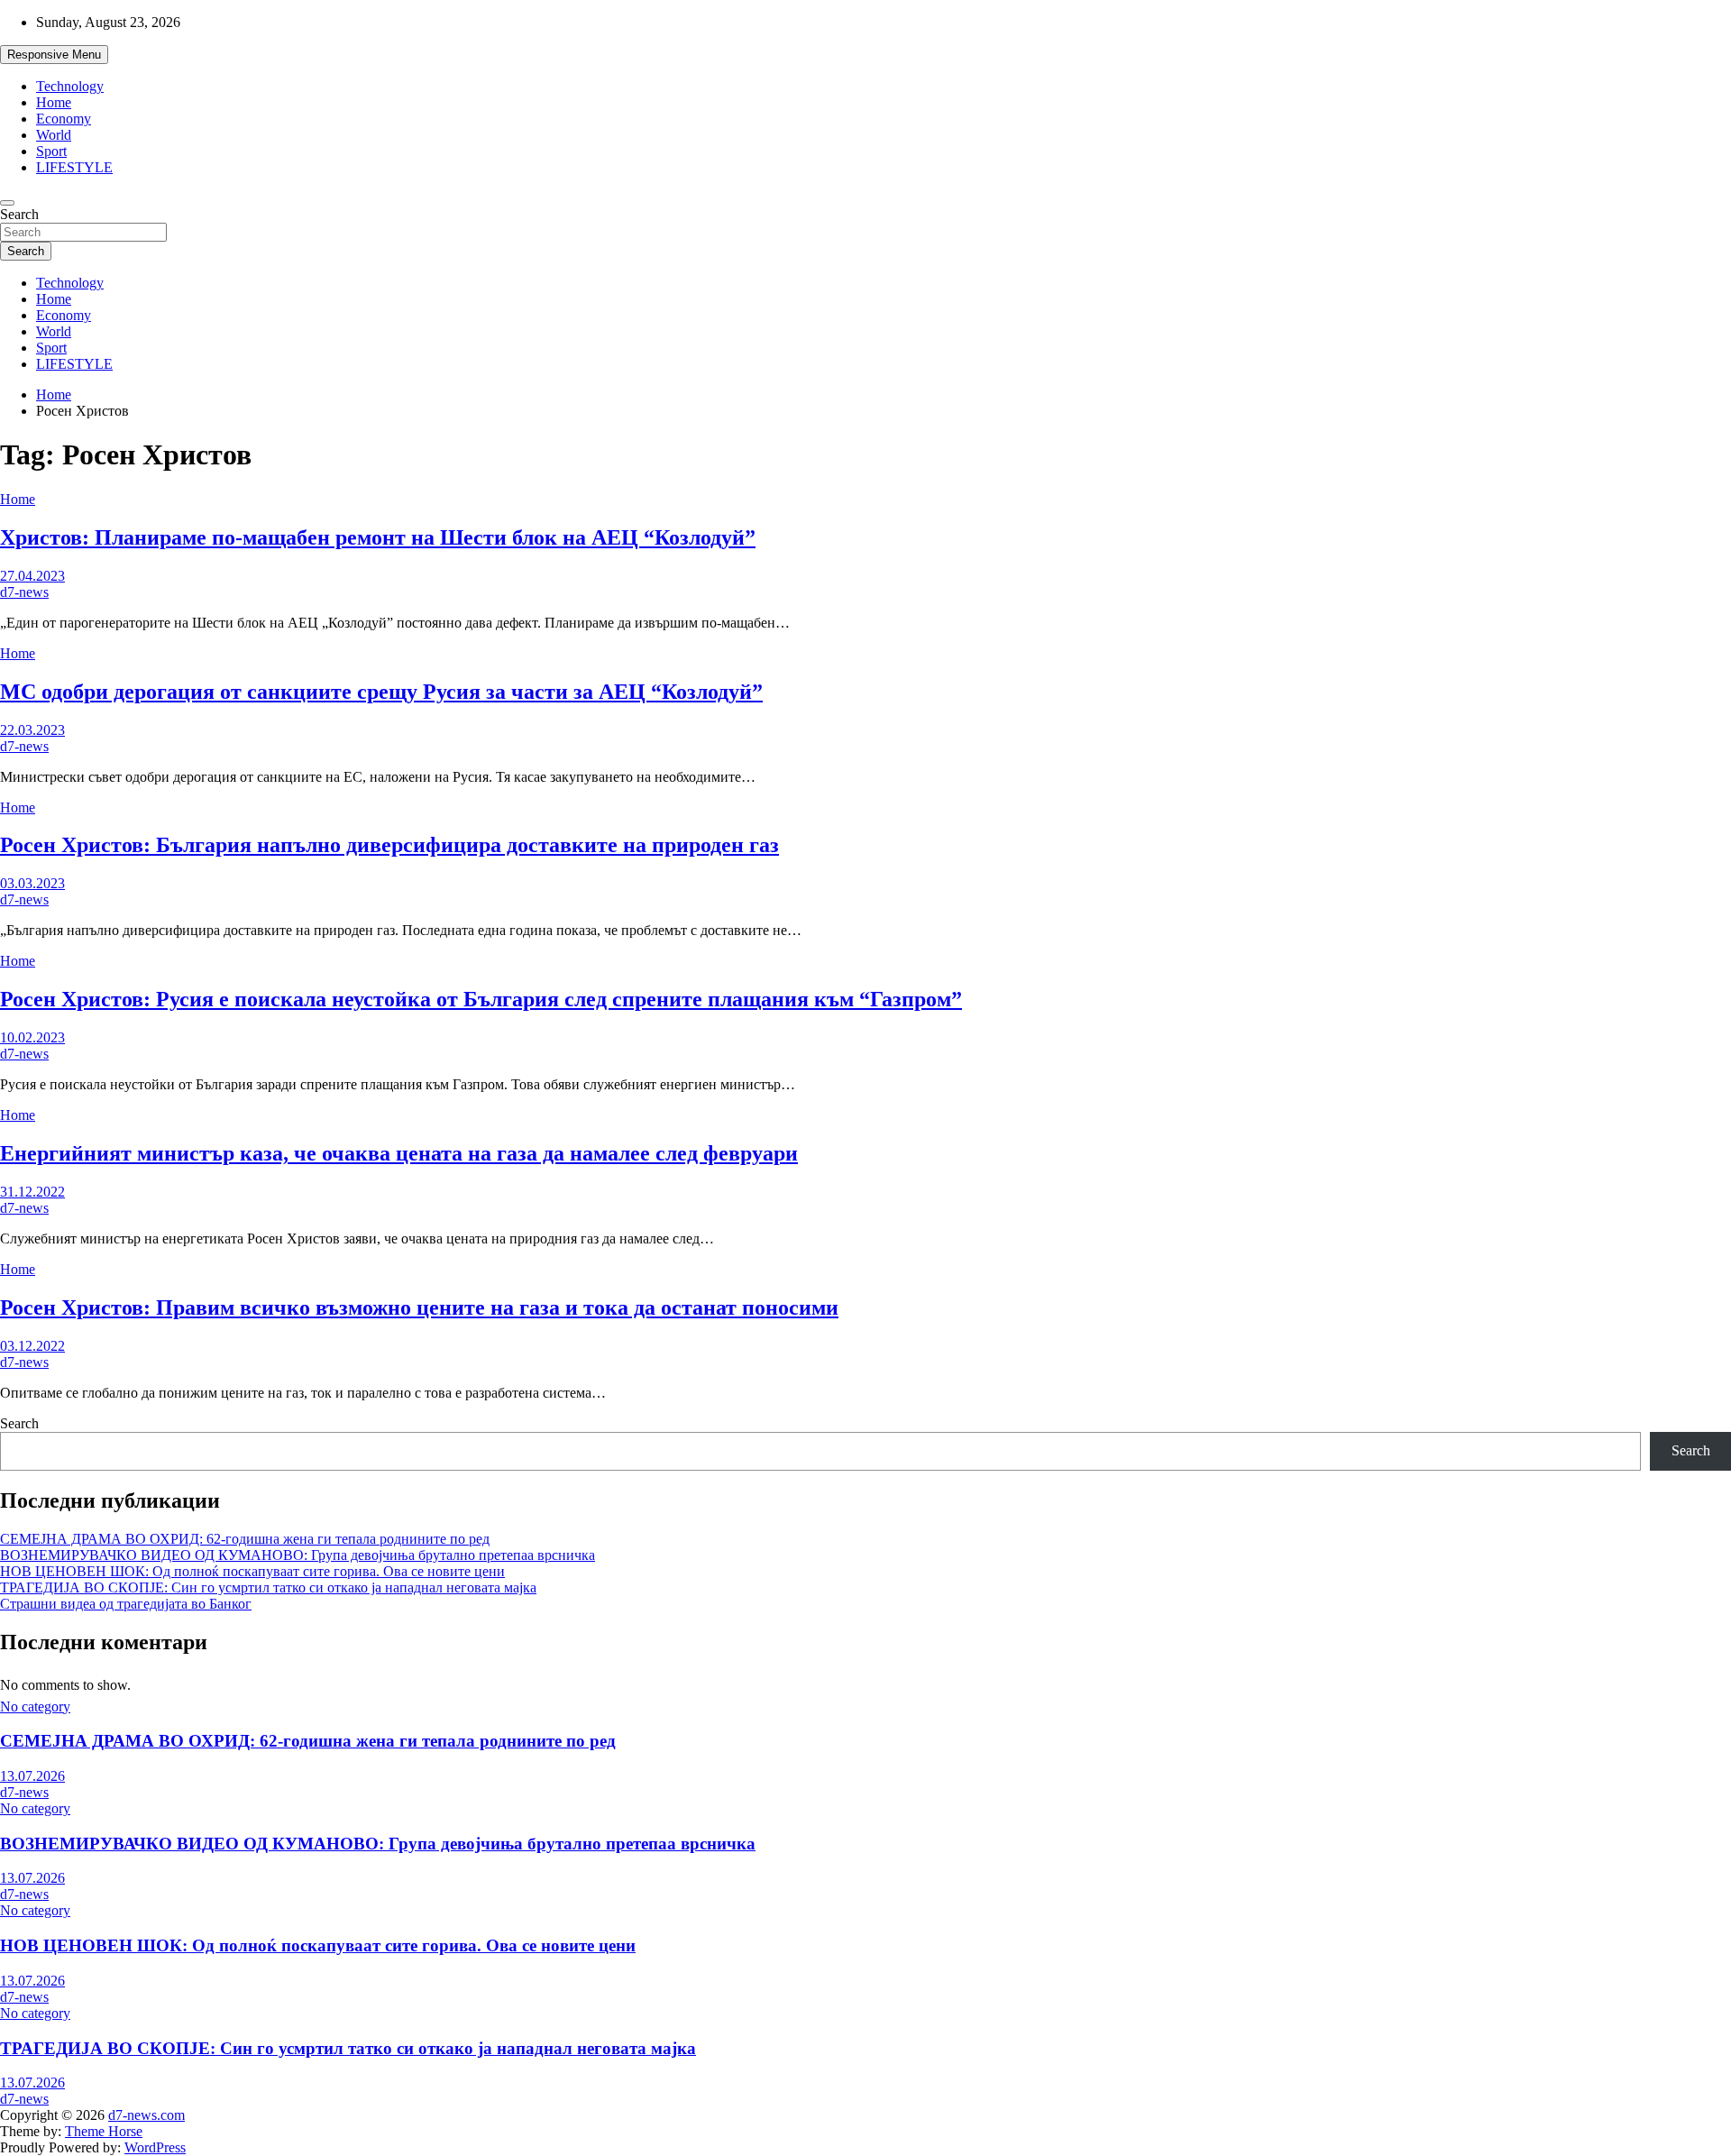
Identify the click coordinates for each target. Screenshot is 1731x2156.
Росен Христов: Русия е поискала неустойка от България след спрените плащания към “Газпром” (481, 999)
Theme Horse (104, 2131)
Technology (70, 86)
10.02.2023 (32, 1037)
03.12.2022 (32, 1346)
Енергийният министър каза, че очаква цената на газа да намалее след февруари (399, 1153)
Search (19, 214)
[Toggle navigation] (7, 203)
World (54, 135)
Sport (51, 151)
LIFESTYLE (74, 167)
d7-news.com (147, 2115)
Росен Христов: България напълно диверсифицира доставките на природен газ (389, 845)
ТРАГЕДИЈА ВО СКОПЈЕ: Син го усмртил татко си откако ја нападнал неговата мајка (268, 1587)
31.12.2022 (32, 1192)
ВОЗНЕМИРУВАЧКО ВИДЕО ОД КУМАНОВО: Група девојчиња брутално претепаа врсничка (298, 1555)
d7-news (24, 592)
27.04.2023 (32, 576)
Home (54, 102)
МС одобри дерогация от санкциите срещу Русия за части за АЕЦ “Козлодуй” (381, 692)
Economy (64, 119)
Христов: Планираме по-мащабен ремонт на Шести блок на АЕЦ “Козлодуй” (378, 537)
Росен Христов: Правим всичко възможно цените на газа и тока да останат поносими (419, 1307)
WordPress (155, 2147)
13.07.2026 (32, 1776)
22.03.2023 (32, 730)
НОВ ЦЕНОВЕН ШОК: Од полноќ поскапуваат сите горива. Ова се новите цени (252, 1571)
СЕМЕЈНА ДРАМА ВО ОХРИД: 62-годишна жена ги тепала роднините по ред (245, 1539)
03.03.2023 (32, 883)
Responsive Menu (54, 55)
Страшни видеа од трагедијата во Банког (126, 1604)
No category (35, 1706)
